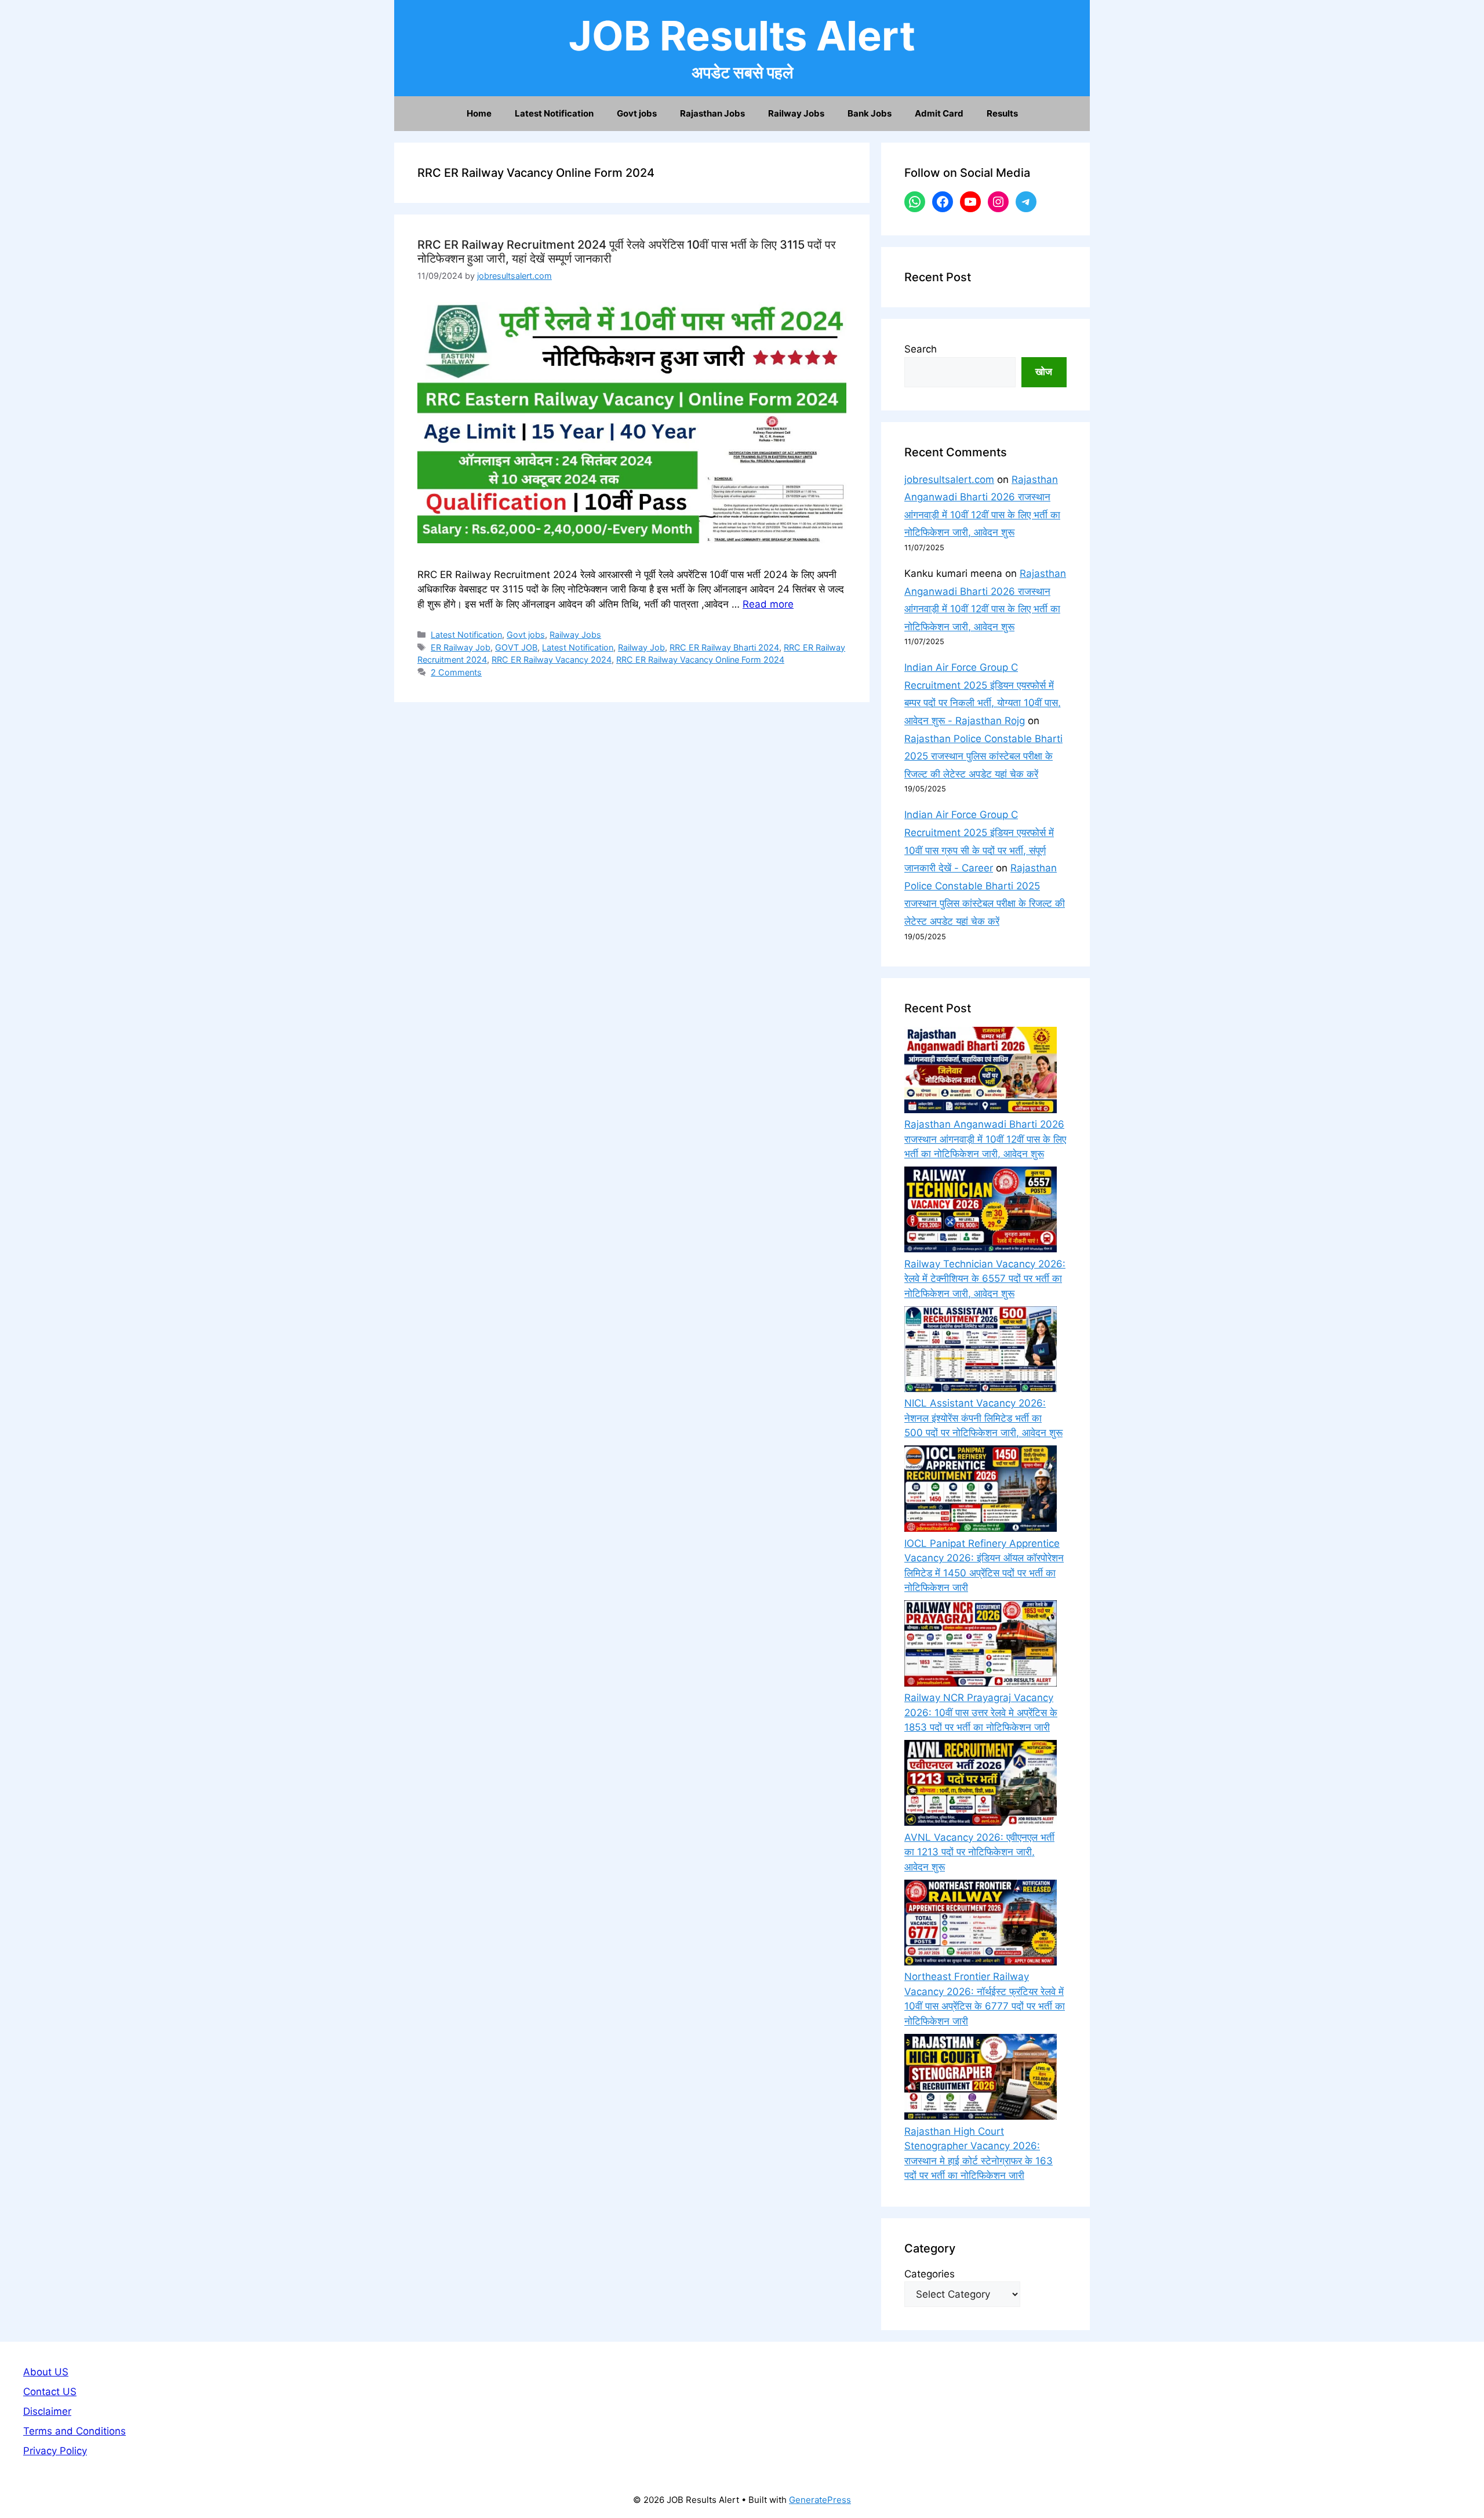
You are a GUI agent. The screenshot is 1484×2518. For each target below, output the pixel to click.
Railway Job (641, 647)
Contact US (50, 2392)
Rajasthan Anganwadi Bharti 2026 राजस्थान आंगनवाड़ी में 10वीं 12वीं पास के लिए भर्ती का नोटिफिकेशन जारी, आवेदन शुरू (985, 1139)
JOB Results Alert (742, 36)
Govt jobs (637, 113)
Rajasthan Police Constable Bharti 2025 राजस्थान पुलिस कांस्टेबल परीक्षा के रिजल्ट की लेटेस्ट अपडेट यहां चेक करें (983, 756)
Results (1002, 113)
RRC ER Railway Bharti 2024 (724, 647)
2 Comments (456, 672)
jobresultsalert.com (949, 479)
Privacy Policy (55, 2451)
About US (46, 2372)
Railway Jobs (796, 113)
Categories (930, 2274)
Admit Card (939, 113)
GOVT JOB (516, 647)
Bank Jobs (870, 113)
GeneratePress (820, 2500)
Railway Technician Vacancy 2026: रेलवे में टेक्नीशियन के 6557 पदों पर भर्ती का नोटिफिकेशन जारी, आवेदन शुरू (985, 1279)
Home (479, 113)
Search (921, 349)
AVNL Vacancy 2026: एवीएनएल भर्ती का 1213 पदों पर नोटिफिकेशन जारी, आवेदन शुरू (979, 1852)
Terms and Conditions (74, 2431)
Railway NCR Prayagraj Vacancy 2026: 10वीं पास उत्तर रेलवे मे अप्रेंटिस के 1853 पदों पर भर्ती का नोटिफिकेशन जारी (981, 1712)
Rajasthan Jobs (712, 113)
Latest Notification (554, 113)
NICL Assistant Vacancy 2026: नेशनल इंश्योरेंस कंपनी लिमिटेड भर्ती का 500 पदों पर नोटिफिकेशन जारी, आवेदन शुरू (983, 1418)
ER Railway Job (461, 647)
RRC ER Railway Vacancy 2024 (552, 660)
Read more (768, 604)
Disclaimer (47, 2411)
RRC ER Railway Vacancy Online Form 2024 (700, 660)
